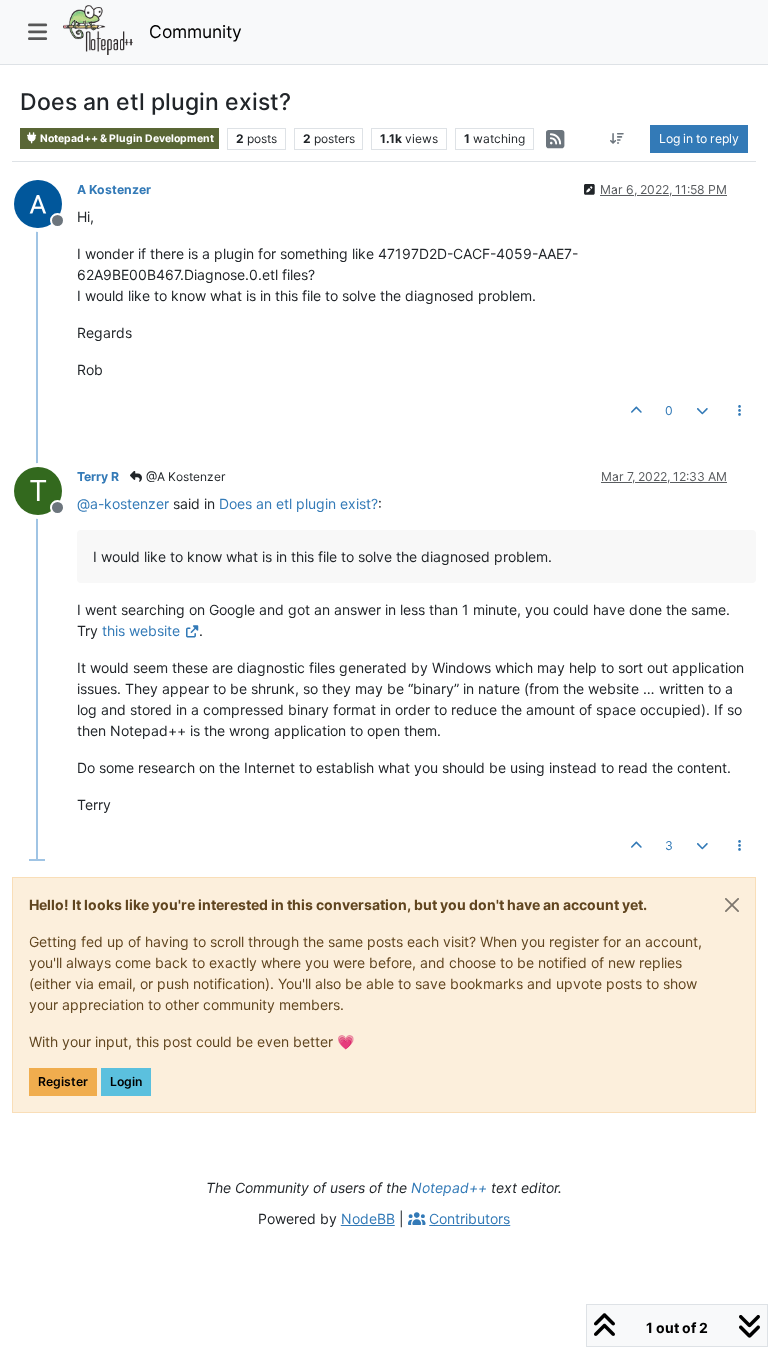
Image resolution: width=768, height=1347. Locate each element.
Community (195, 31)
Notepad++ (449, 1187)
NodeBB (368, 1218)
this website (141, 630)
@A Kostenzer (184, 476)
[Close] (732, 905)
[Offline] (45, 202)
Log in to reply (699, 138)
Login (126, 1081)
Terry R (98, 476)
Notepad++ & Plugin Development (126, 138)
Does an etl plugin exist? (298, 503)
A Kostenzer (114, 189)
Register (63, 1081)
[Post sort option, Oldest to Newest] (617, 139)
